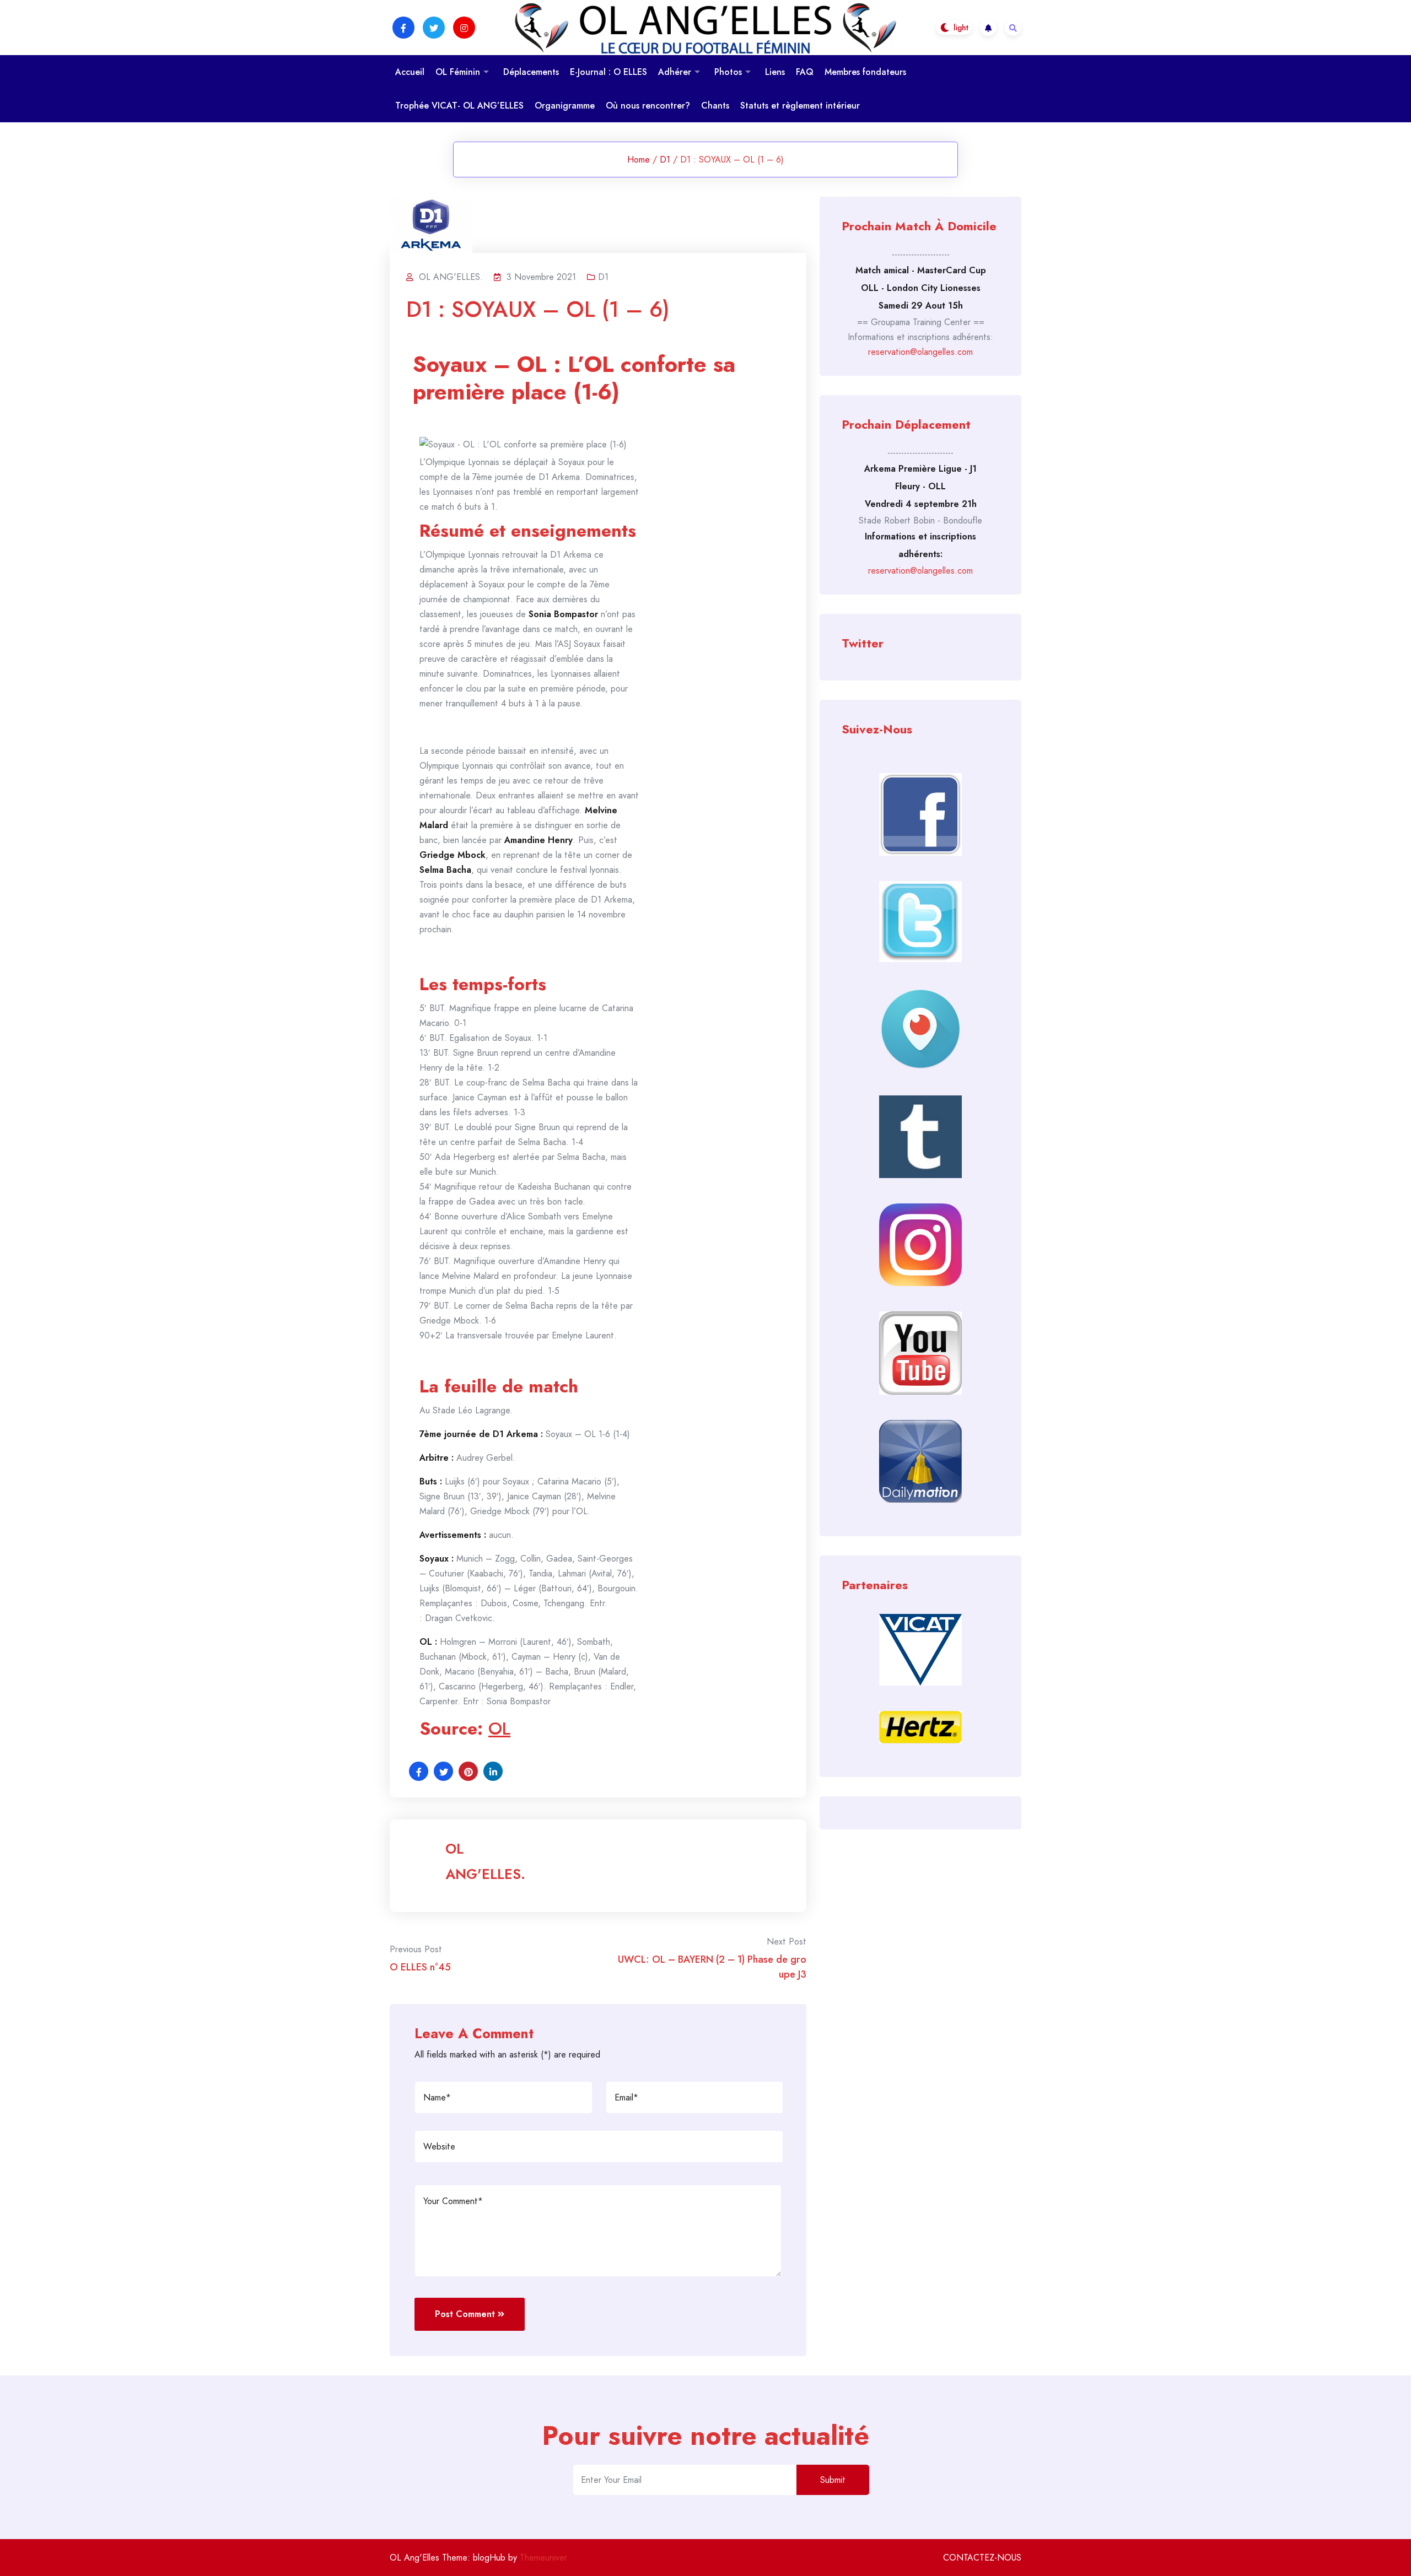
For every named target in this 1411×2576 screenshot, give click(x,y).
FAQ (805, 72)
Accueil (410, 72)
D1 (665, 160)
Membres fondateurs (865, 72)
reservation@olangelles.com (920, 352)
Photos (728, 72)
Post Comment (465, 2314)
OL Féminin (458, 72)
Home (639, 160)
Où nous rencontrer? (648, 106)
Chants (715, 106)
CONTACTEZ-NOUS (982, 2558)
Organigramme (565, 106)
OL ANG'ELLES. (485, 1861)
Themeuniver (543, 2558)
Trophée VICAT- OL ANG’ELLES (459, 106)
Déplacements (531, 72)
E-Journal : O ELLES (608, 72)
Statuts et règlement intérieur (800, 106)
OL (499, 1729)
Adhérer (675, 72)
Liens (775, 72)
